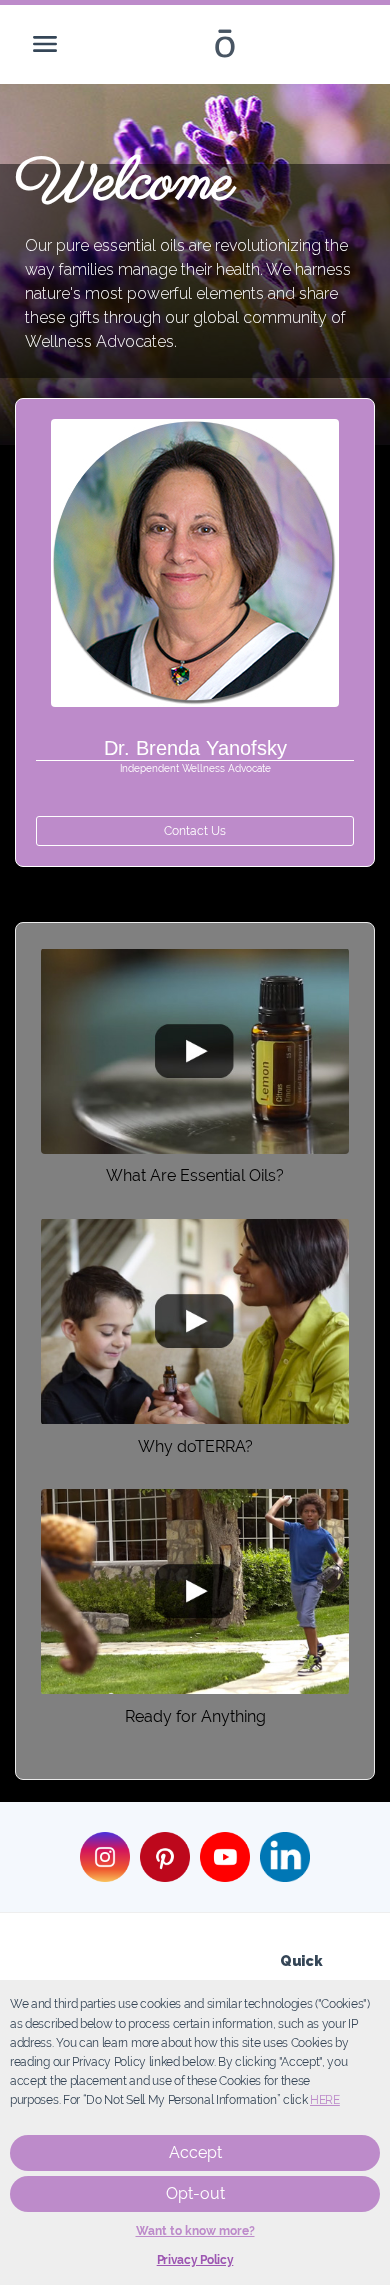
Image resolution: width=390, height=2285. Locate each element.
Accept (195, 2152)
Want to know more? (195, 2231)
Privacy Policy (195, 2260)
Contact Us (195, 831)
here (325, 2100)
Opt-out (195, 2193)
